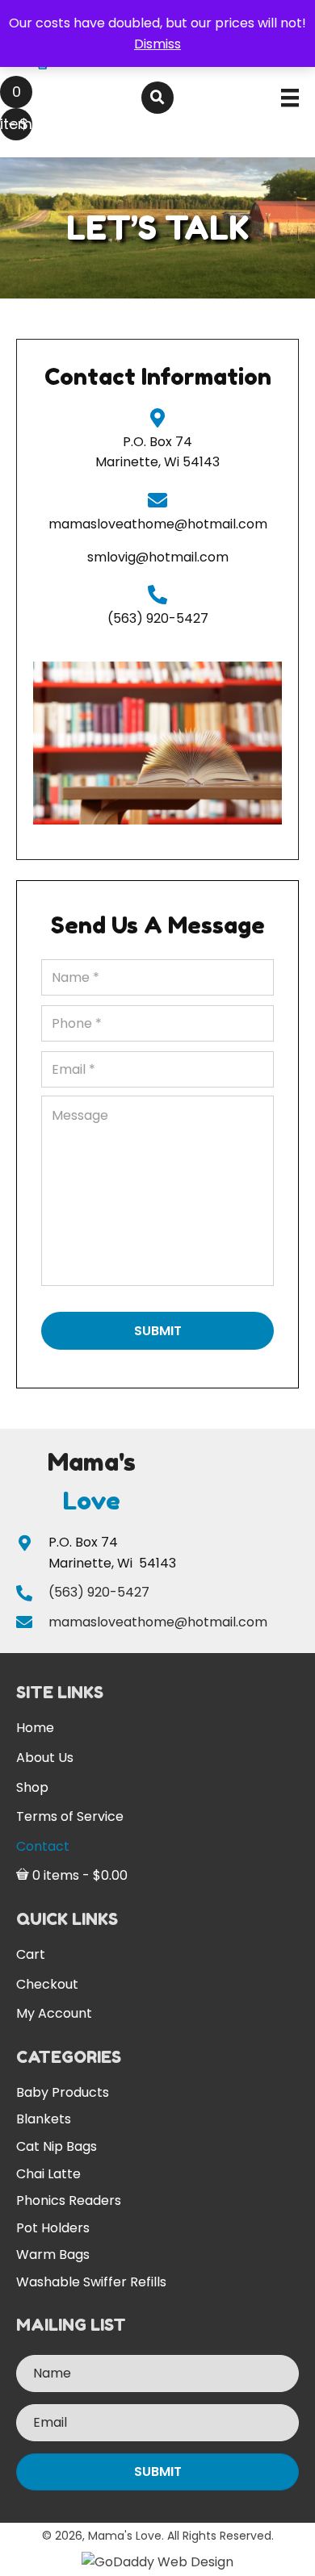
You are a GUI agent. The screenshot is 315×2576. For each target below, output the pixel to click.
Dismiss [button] (157, 44)
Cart (31, 1954)
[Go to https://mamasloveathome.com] (91, 1481)
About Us (45, 1758)
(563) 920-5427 (158, 618)
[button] (157, 2472)
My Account (54, 2013)
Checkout (47, 1984)
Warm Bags (53, 2255)
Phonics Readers (69, 2200)
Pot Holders (53, 2228)
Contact (43, 1846)
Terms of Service (70, 1816)
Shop (32, 1787)
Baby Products (63, 2092)
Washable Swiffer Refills (91, 2282)
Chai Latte (48, 2174)
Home (35, 1728)
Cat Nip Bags (57, 2146)
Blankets (44, 2119)
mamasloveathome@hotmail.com (158, 524)
